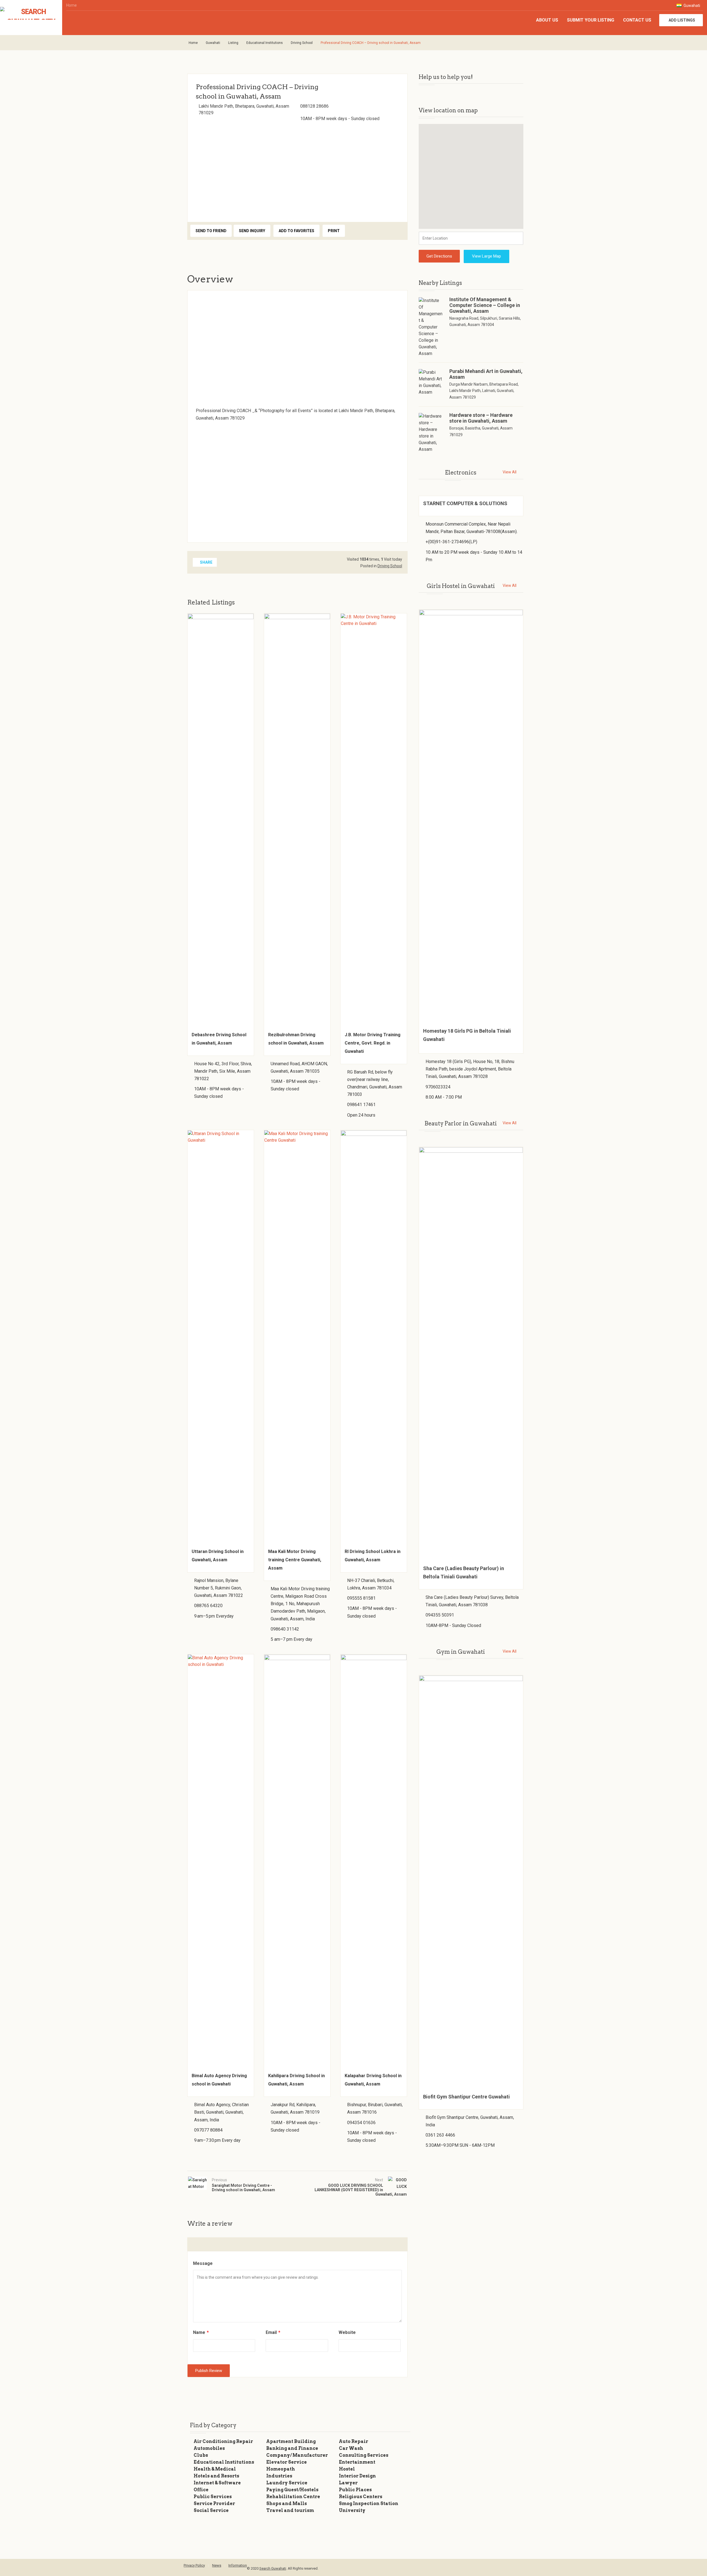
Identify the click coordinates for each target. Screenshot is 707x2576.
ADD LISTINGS (682, 20)
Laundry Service (287, 2483)
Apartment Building (291, 2441)
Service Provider (214, 2504)
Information (238, 2565)
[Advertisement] (297, 170)
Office (201, 2490)
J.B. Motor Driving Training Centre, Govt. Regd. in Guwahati (373, 1043)
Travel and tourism (290, 2510)
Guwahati (691, 6)
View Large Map (486, 256)
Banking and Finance (292, 2448)
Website (347, 2332)
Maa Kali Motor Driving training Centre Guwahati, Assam (295, 1560)
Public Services (213, 2497)
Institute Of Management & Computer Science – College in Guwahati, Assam (485, 305)
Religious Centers (361, 2497)
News (217, 2565)
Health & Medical (215, 2469)
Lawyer (348, 2483)
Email (273, 2332)
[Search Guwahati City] (31, 13)
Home (72, 5)
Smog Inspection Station (369, 2504)
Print (334, 231)
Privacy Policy (194, 2565)
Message (203, 2263)
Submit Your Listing (591, 20)
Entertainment (357, 2462)
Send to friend (211, 231)
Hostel (347, 2469)
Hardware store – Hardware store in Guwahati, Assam (481, 418)
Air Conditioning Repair (223, 2441)
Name (201, 2332)
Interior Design (357, 2476)
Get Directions (439, 256)
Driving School (302, 43)
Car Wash (351, 2448)
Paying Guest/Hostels (292, 2490)
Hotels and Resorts (216, 2476)
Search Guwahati (273, 2568)
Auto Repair (353, 2441)
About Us (547, 20)
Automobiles (209, 2448)
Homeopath (281, 2469)
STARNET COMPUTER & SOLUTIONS (465, 503)
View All (510, 472)
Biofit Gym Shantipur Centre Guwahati (466, 2097)
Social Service (211, 2510)
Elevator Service (287, 2462)
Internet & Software (217, 2483)
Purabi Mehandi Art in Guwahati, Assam (486, 374)
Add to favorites (296, 231)
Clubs (201, 2455)
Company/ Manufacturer (297, 2455)
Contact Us (637, 20)
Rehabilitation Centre (293, 2497)
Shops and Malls (287, 2504)
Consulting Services (364, 2455)
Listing (233, 43)
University (352, 2510)
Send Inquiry (252, 231)
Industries (279, 2476)
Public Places (355, 2490)
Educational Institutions (265, 43)
